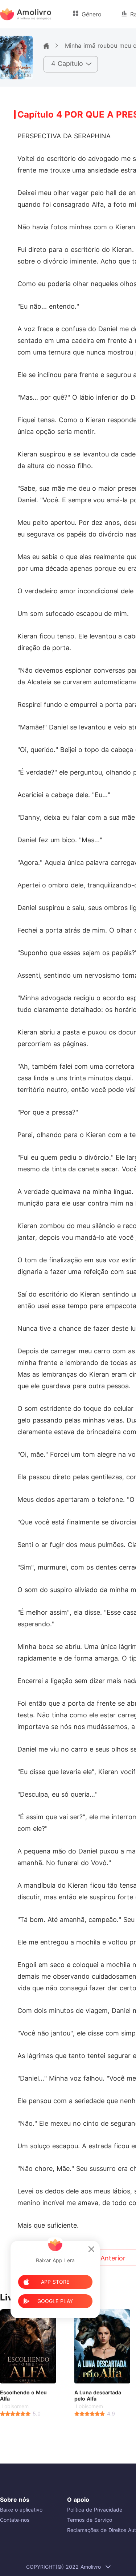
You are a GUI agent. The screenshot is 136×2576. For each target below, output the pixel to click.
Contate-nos (15, 2520)
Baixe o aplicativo (21, 2510)
